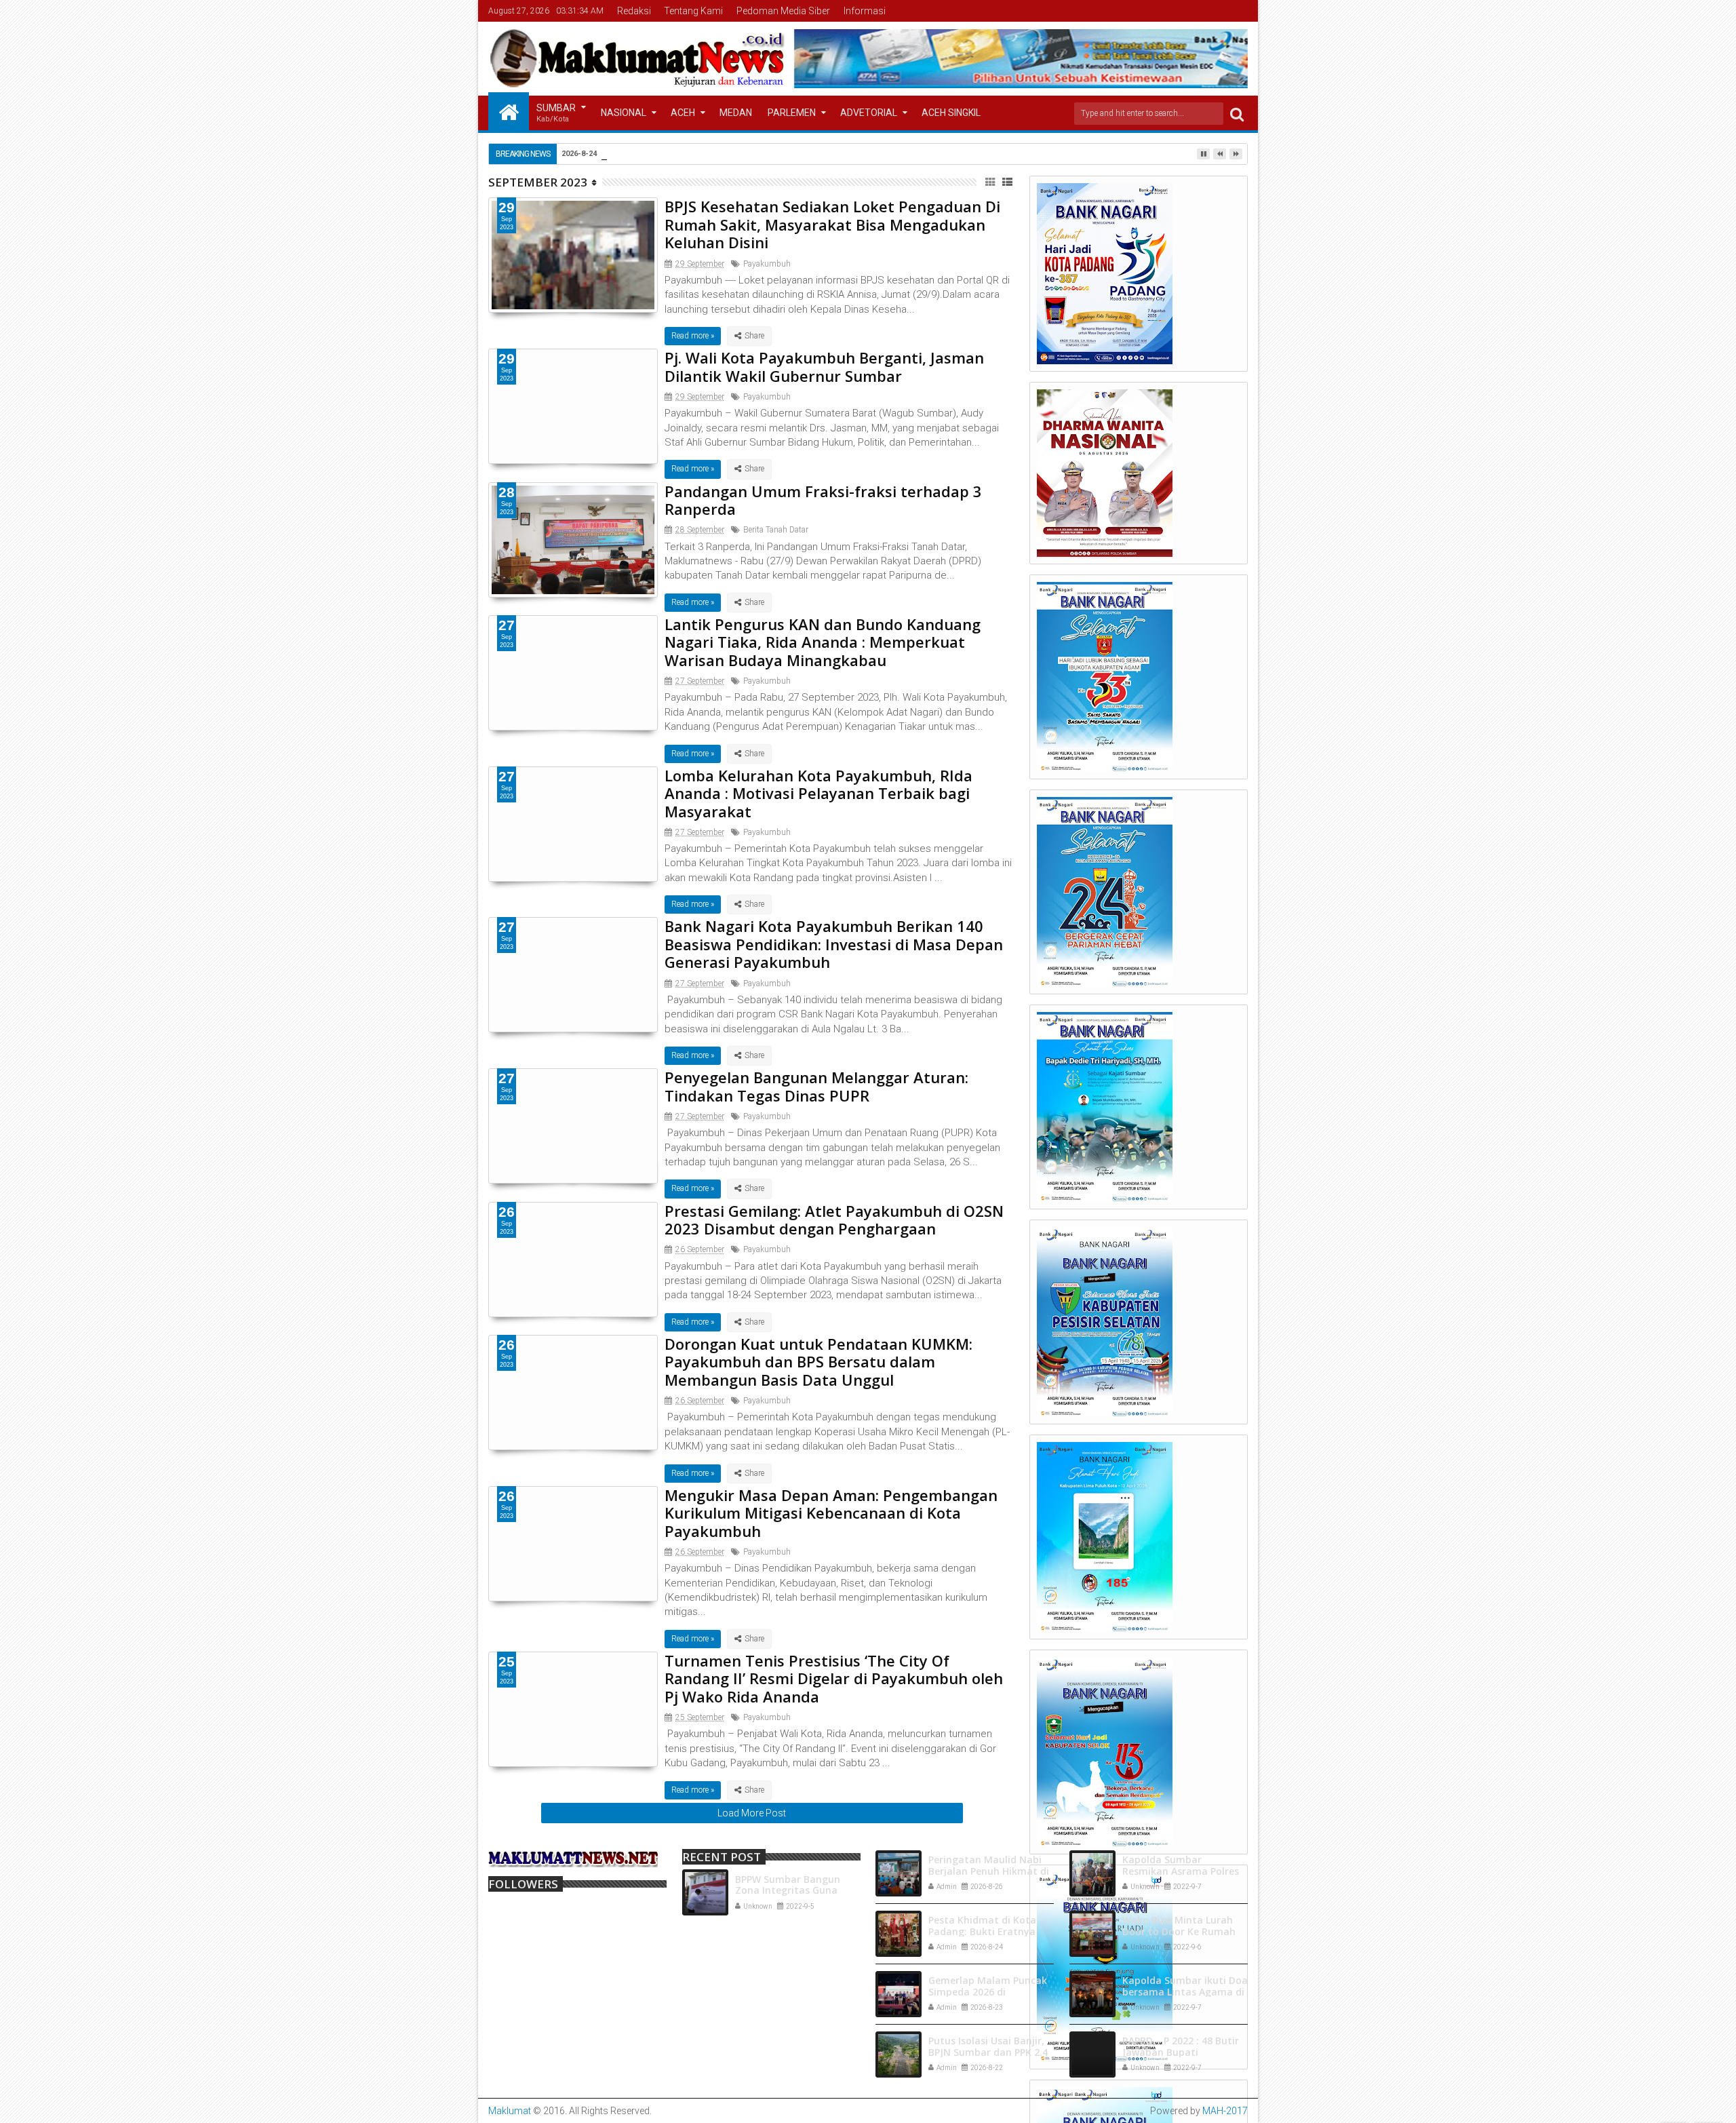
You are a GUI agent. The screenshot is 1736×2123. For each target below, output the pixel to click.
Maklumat (510, 2111)
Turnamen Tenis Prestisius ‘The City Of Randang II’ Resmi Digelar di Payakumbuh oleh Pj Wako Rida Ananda (834, 1678)
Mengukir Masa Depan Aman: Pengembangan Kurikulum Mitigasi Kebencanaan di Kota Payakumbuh (831, 1513)
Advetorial (869, 113)
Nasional (624, 113)
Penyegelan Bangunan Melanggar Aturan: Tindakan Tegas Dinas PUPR (816, 1086)
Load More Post (752, 1813)
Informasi (865, 11)
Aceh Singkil (951, 113)
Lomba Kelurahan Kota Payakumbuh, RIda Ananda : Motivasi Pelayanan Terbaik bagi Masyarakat (818, 793)
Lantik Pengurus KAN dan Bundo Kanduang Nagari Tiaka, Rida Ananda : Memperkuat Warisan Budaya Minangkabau (823, 642)
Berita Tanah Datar (776, 530)
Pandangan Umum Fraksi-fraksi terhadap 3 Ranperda (823, 500)
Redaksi (634, 11)
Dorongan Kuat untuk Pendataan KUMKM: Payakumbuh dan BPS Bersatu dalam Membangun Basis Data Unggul (818, 1362)
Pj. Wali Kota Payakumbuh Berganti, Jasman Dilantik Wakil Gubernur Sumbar (824, 366)
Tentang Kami (693, 11)
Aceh (683, 113)
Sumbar (556, 113)
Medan (736, 113)
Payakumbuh (767, 264)
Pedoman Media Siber (783, 11)
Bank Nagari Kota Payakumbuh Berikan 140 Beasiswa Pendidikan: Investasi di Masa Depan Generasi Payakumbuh (834, 944)
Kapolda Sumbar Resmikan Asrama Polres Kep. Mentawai (1181, 1871)
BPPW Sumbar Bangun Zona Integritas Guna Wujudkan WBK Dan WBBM (798, 1891)
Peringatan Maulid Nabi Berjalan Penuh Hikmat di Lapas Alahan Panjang (989, 1871)
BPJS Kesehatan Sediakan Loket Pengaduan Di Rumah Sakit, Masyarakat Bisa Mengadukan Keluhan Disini (832, 224)
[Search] (1237, 114)
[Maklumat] (509, 111)
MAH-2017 (1225, 2111)
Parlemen (792, 113)
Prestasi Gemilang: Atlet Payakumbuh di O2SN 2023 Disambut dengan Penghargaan (834, 1220)
